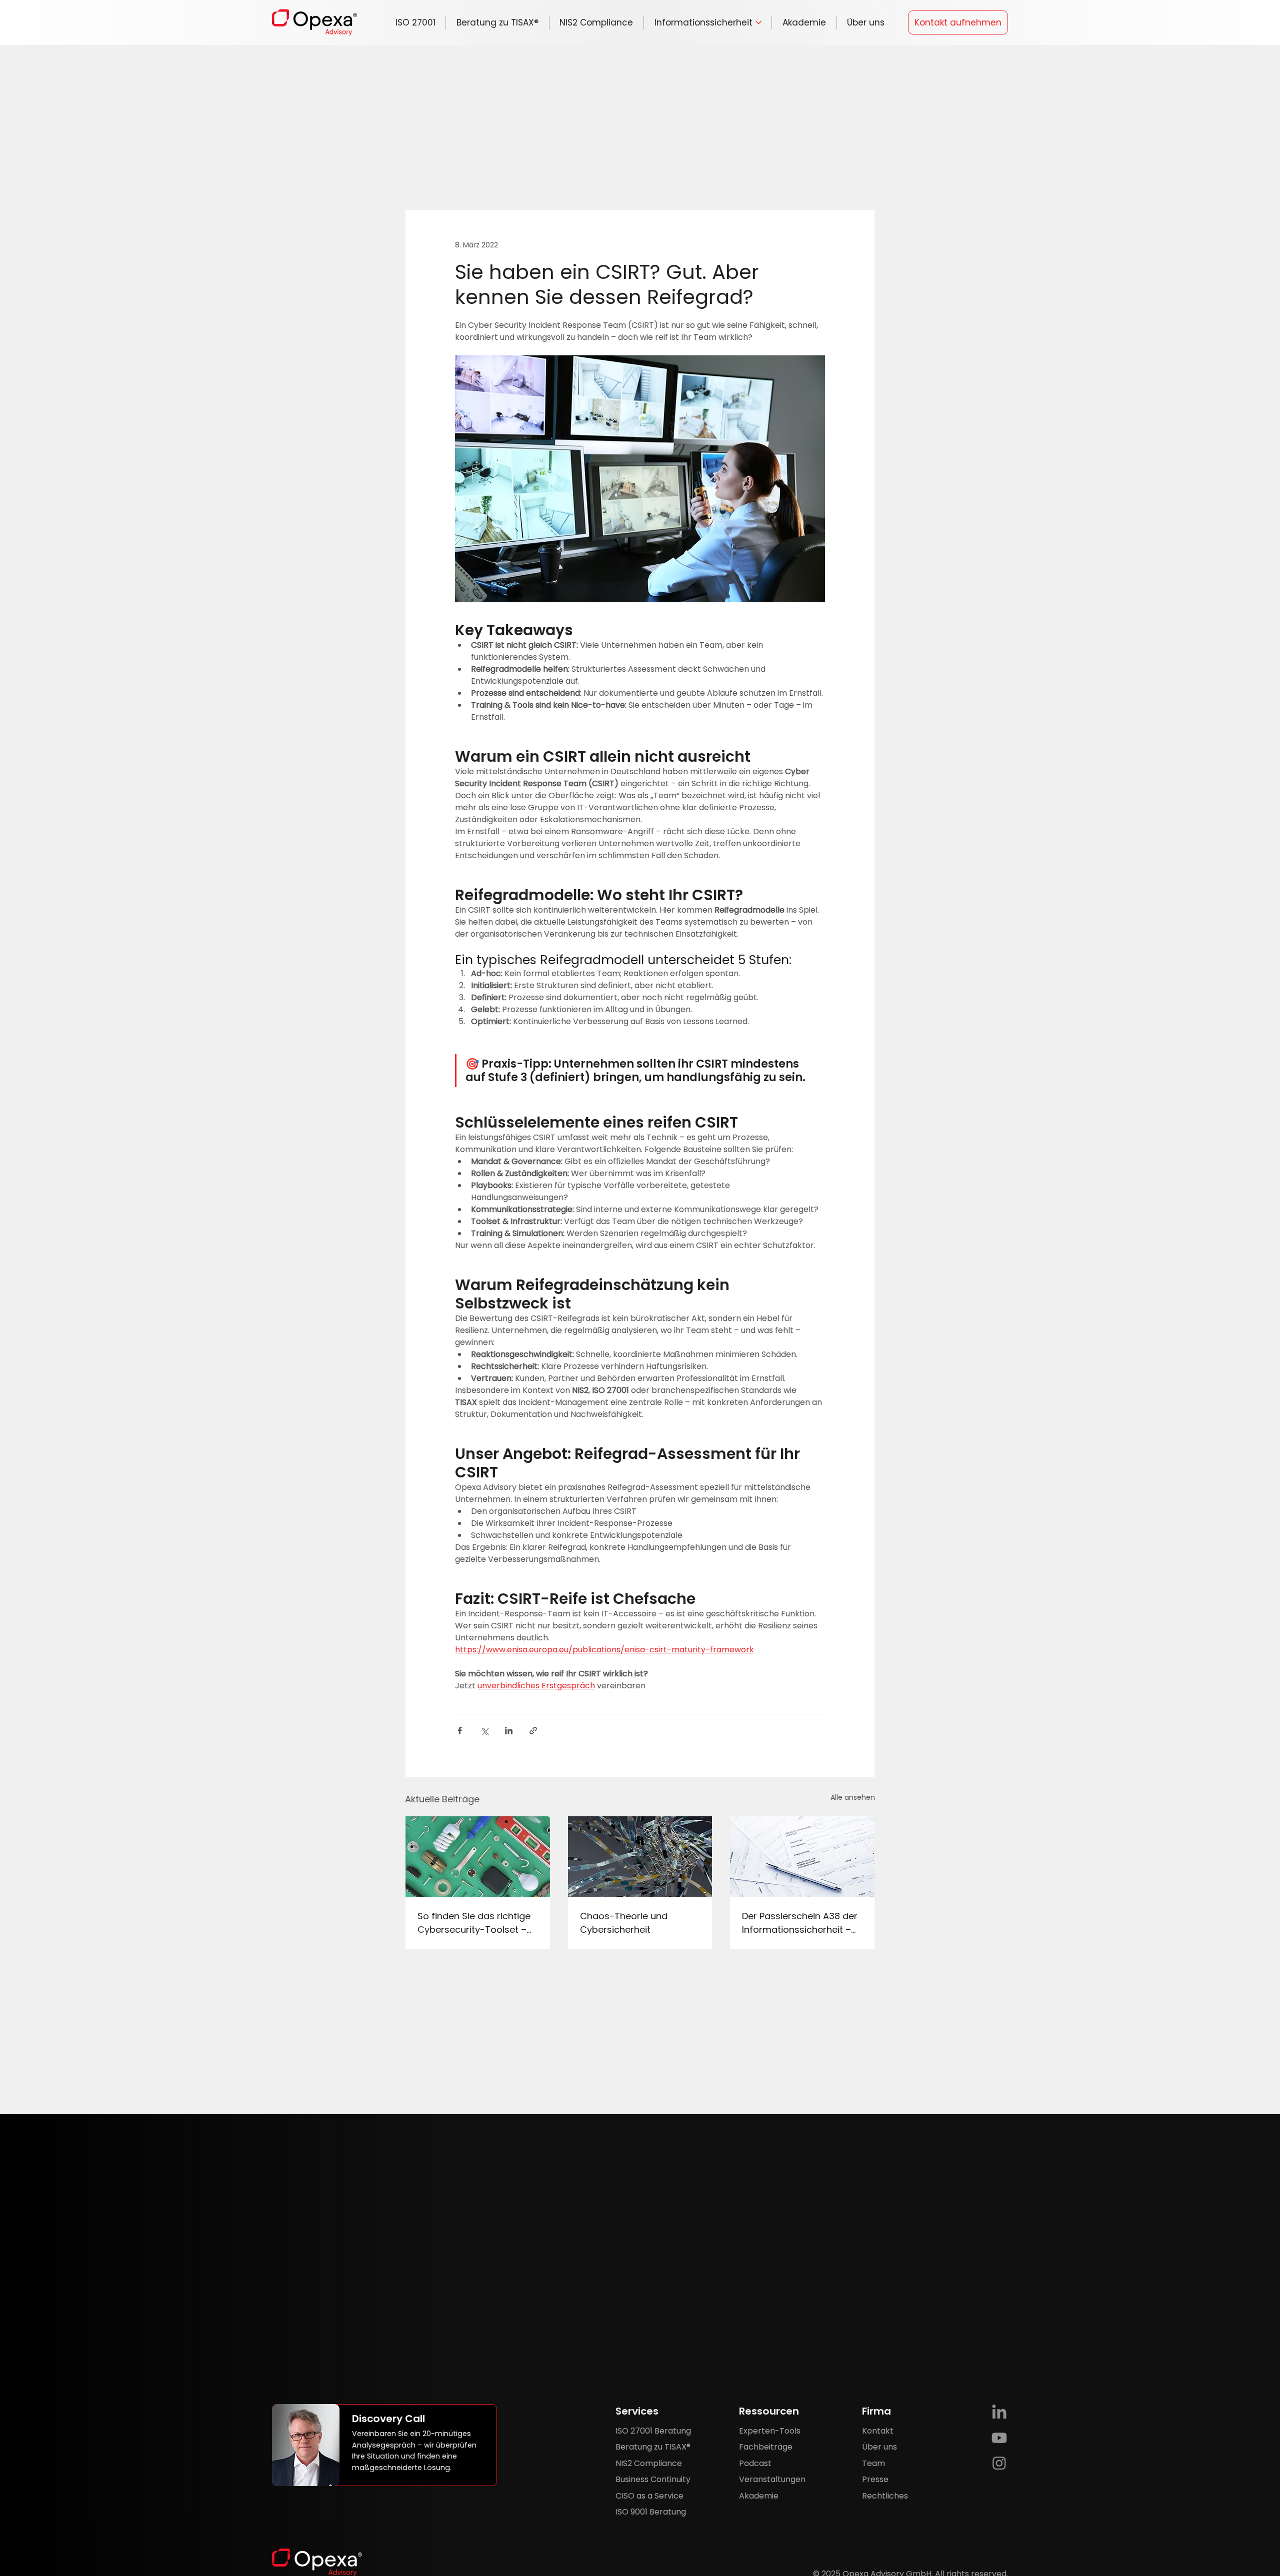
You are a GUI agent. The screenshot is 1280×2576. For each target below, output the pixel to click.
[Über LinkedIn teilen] (509, 1731)
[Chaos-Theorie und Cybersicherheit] (640, 1857)
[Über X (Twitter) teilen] (484, 1731)
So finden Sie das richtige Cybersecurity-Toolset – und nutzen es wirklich (474, 1923)
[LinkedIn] (999, 2413)
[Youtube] (999, 2438)
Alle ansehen (853, 1797)
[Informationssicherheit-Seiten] (758, 22)
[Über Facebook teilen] (460, 1731)
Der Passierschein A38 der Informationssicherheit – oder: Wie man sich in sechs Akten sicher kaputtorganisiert (800, 1923)
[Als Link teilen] (533, 1731)
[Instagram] (999, 2463)
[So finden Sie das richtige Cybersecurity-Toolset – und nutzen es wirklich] (478, 1857)
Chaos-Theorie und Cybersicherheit (624, 1923)
